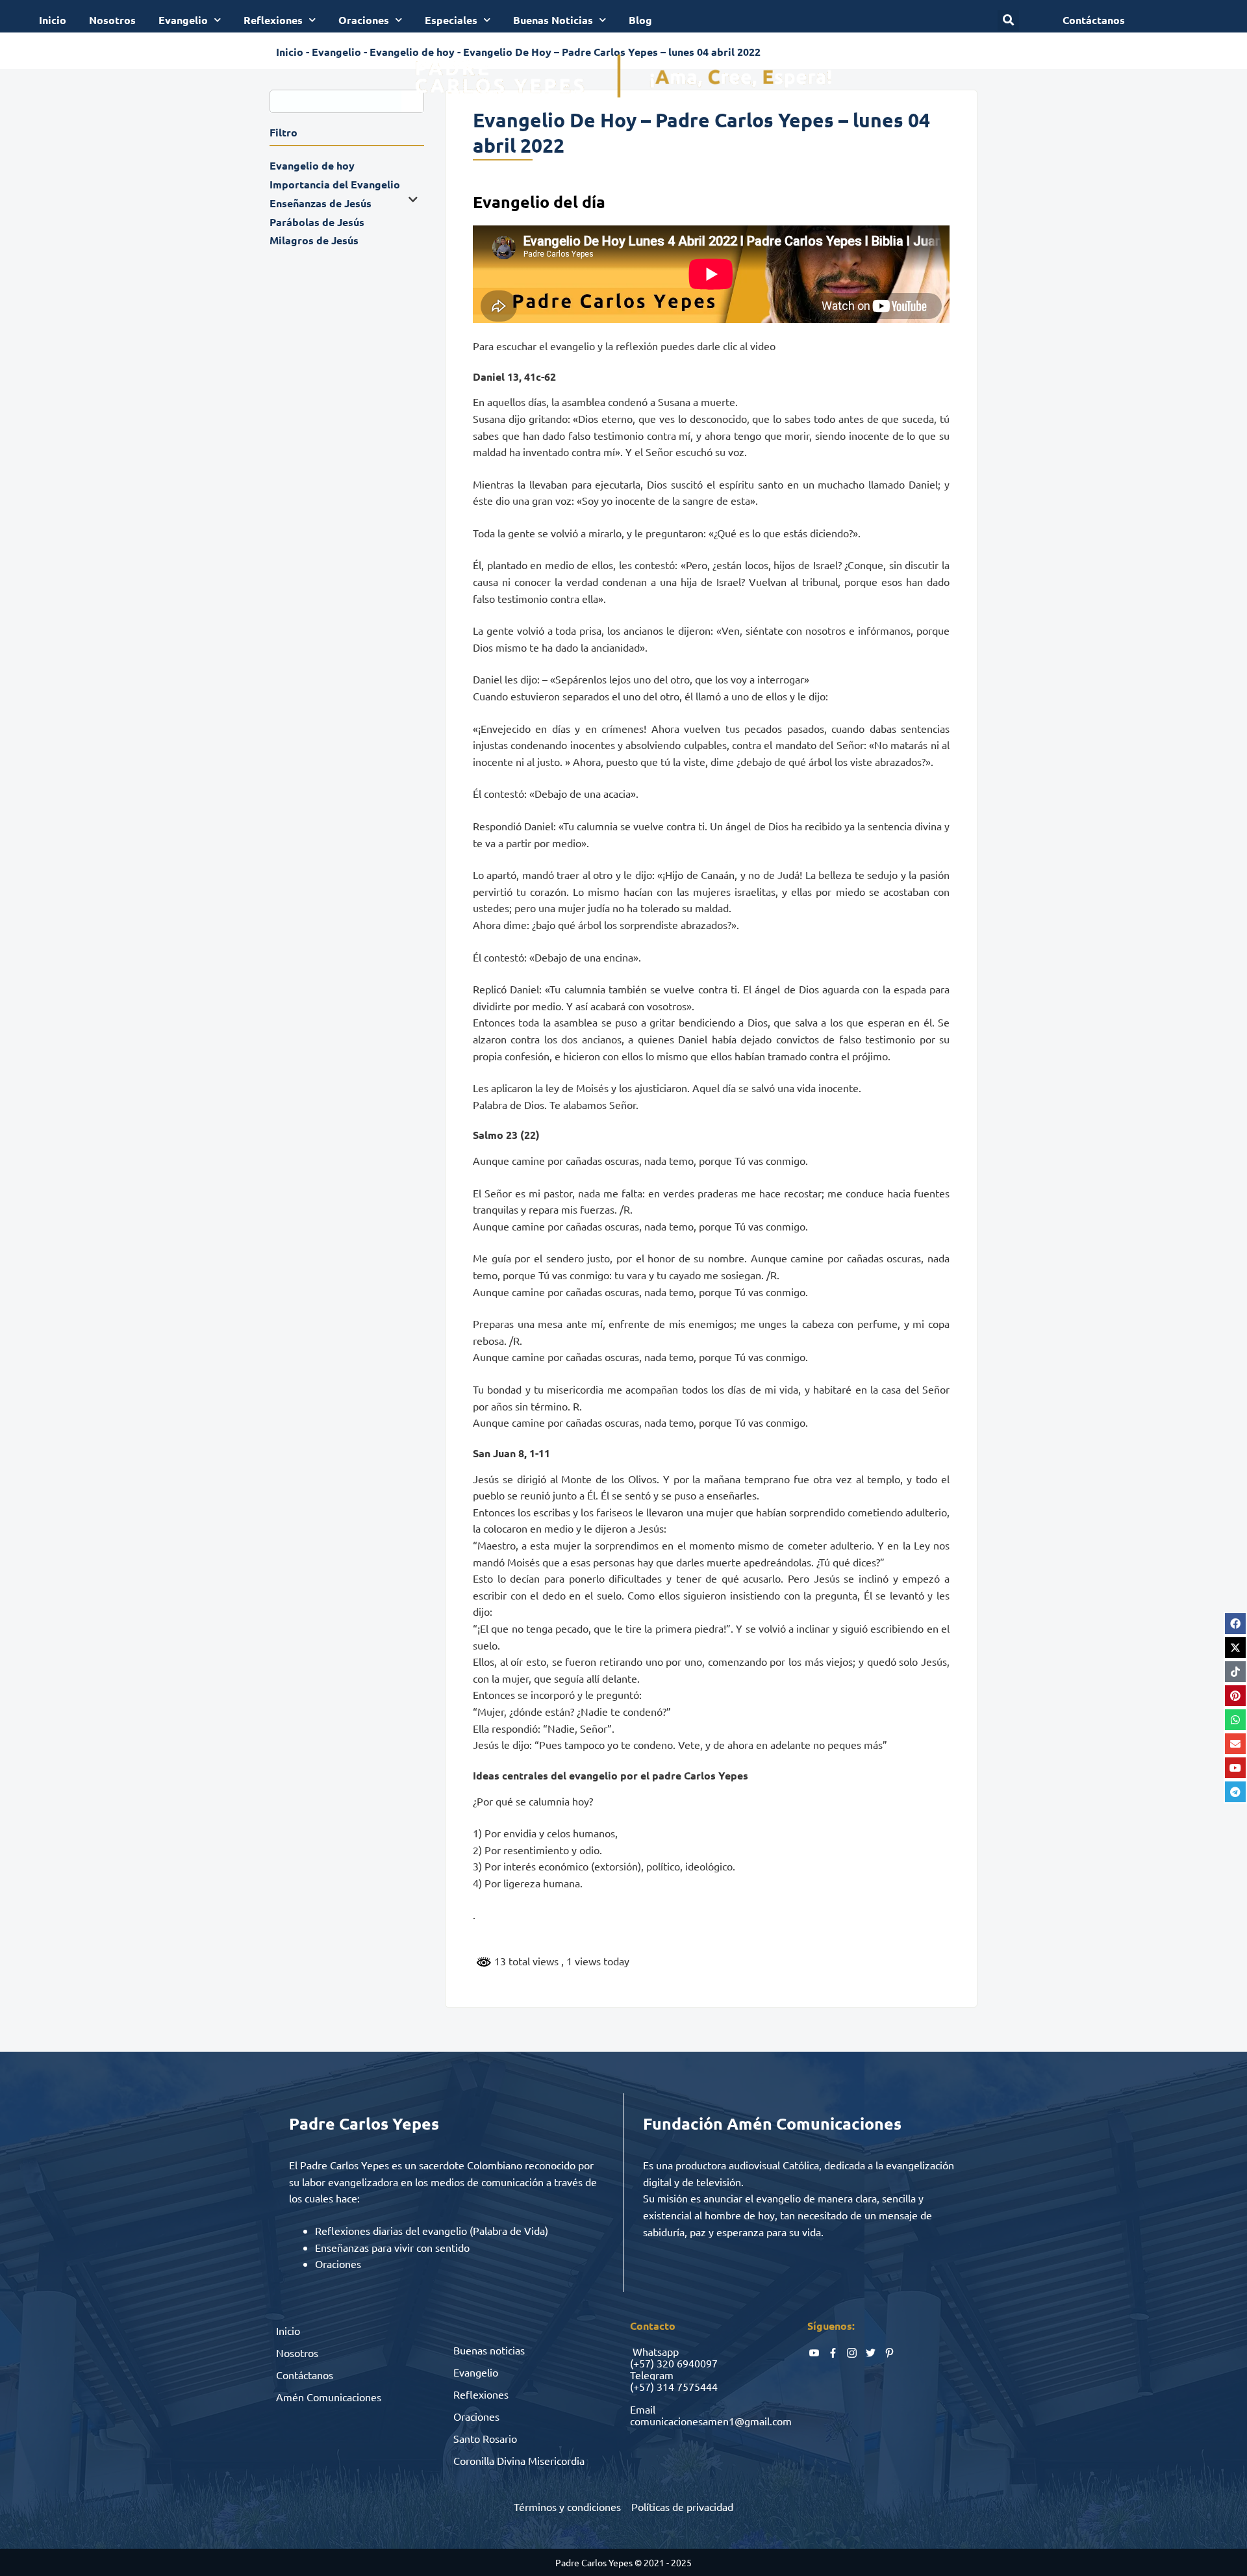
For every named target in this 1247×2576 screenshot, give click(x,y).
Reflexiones (273, 20)
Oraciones (364, 20)
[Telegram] (1235, 1792)
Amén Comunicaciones (329, 2397)
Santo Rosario (485, 2438)
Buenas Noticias (553, 20)
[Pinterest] (1235, 1696)
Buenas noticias (489, 2350)
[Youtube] (1235, 1768)
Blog (640, 20)
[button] (1008, 20)
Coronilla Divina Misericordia (519, 2460)
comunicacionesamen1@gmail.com (711, 2421)
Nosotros (112, 20)
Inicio (53, 20)
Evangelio (183, 20)
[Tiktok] (1235, 1672)
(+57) (642, 2363)
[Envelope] (1235, 1744)
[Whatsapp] (1235, 1720)
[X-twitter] (1235, 1648)
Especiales (451, 20)
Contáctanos (305, 2375)
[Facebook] (1235, 1624)
